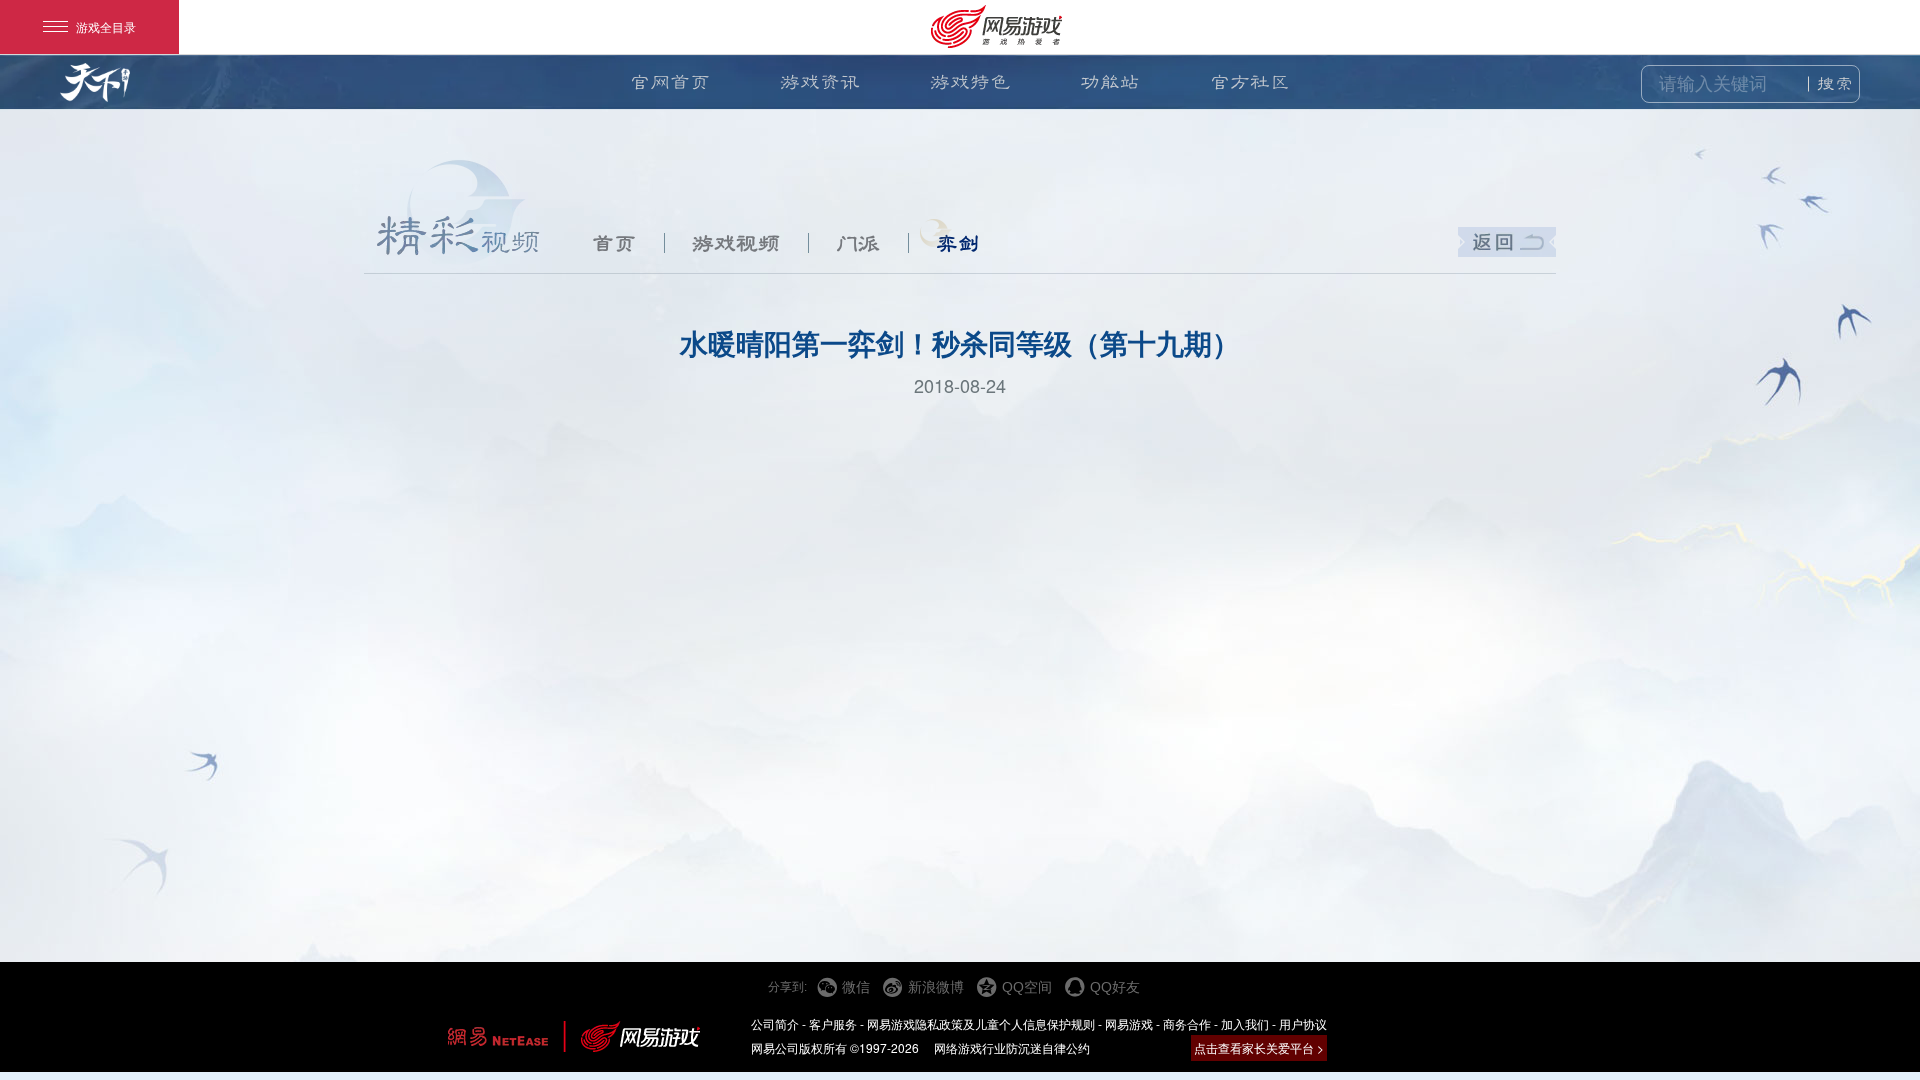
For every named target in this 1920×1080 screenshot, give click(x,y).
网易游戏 (1129, 1023)
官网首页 (670, 82)
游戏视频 (736, 243)
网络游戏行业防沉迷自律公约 (1012, 1047)
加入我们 (1245, 1023)
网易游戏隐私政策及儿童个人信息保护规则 (981, 1023)
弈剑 (958, 243)
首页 (614, 243)
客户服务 (833, 1023)
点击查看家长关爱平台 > (1259, 1047)
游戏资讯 (820, 82)
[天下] (95, 92)
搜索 (1835, 84)
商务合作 (1187, 1023)
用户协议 (1303, 1023)
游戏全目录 (106, 26)
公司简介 (775, 1023)
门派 (858, 243)
